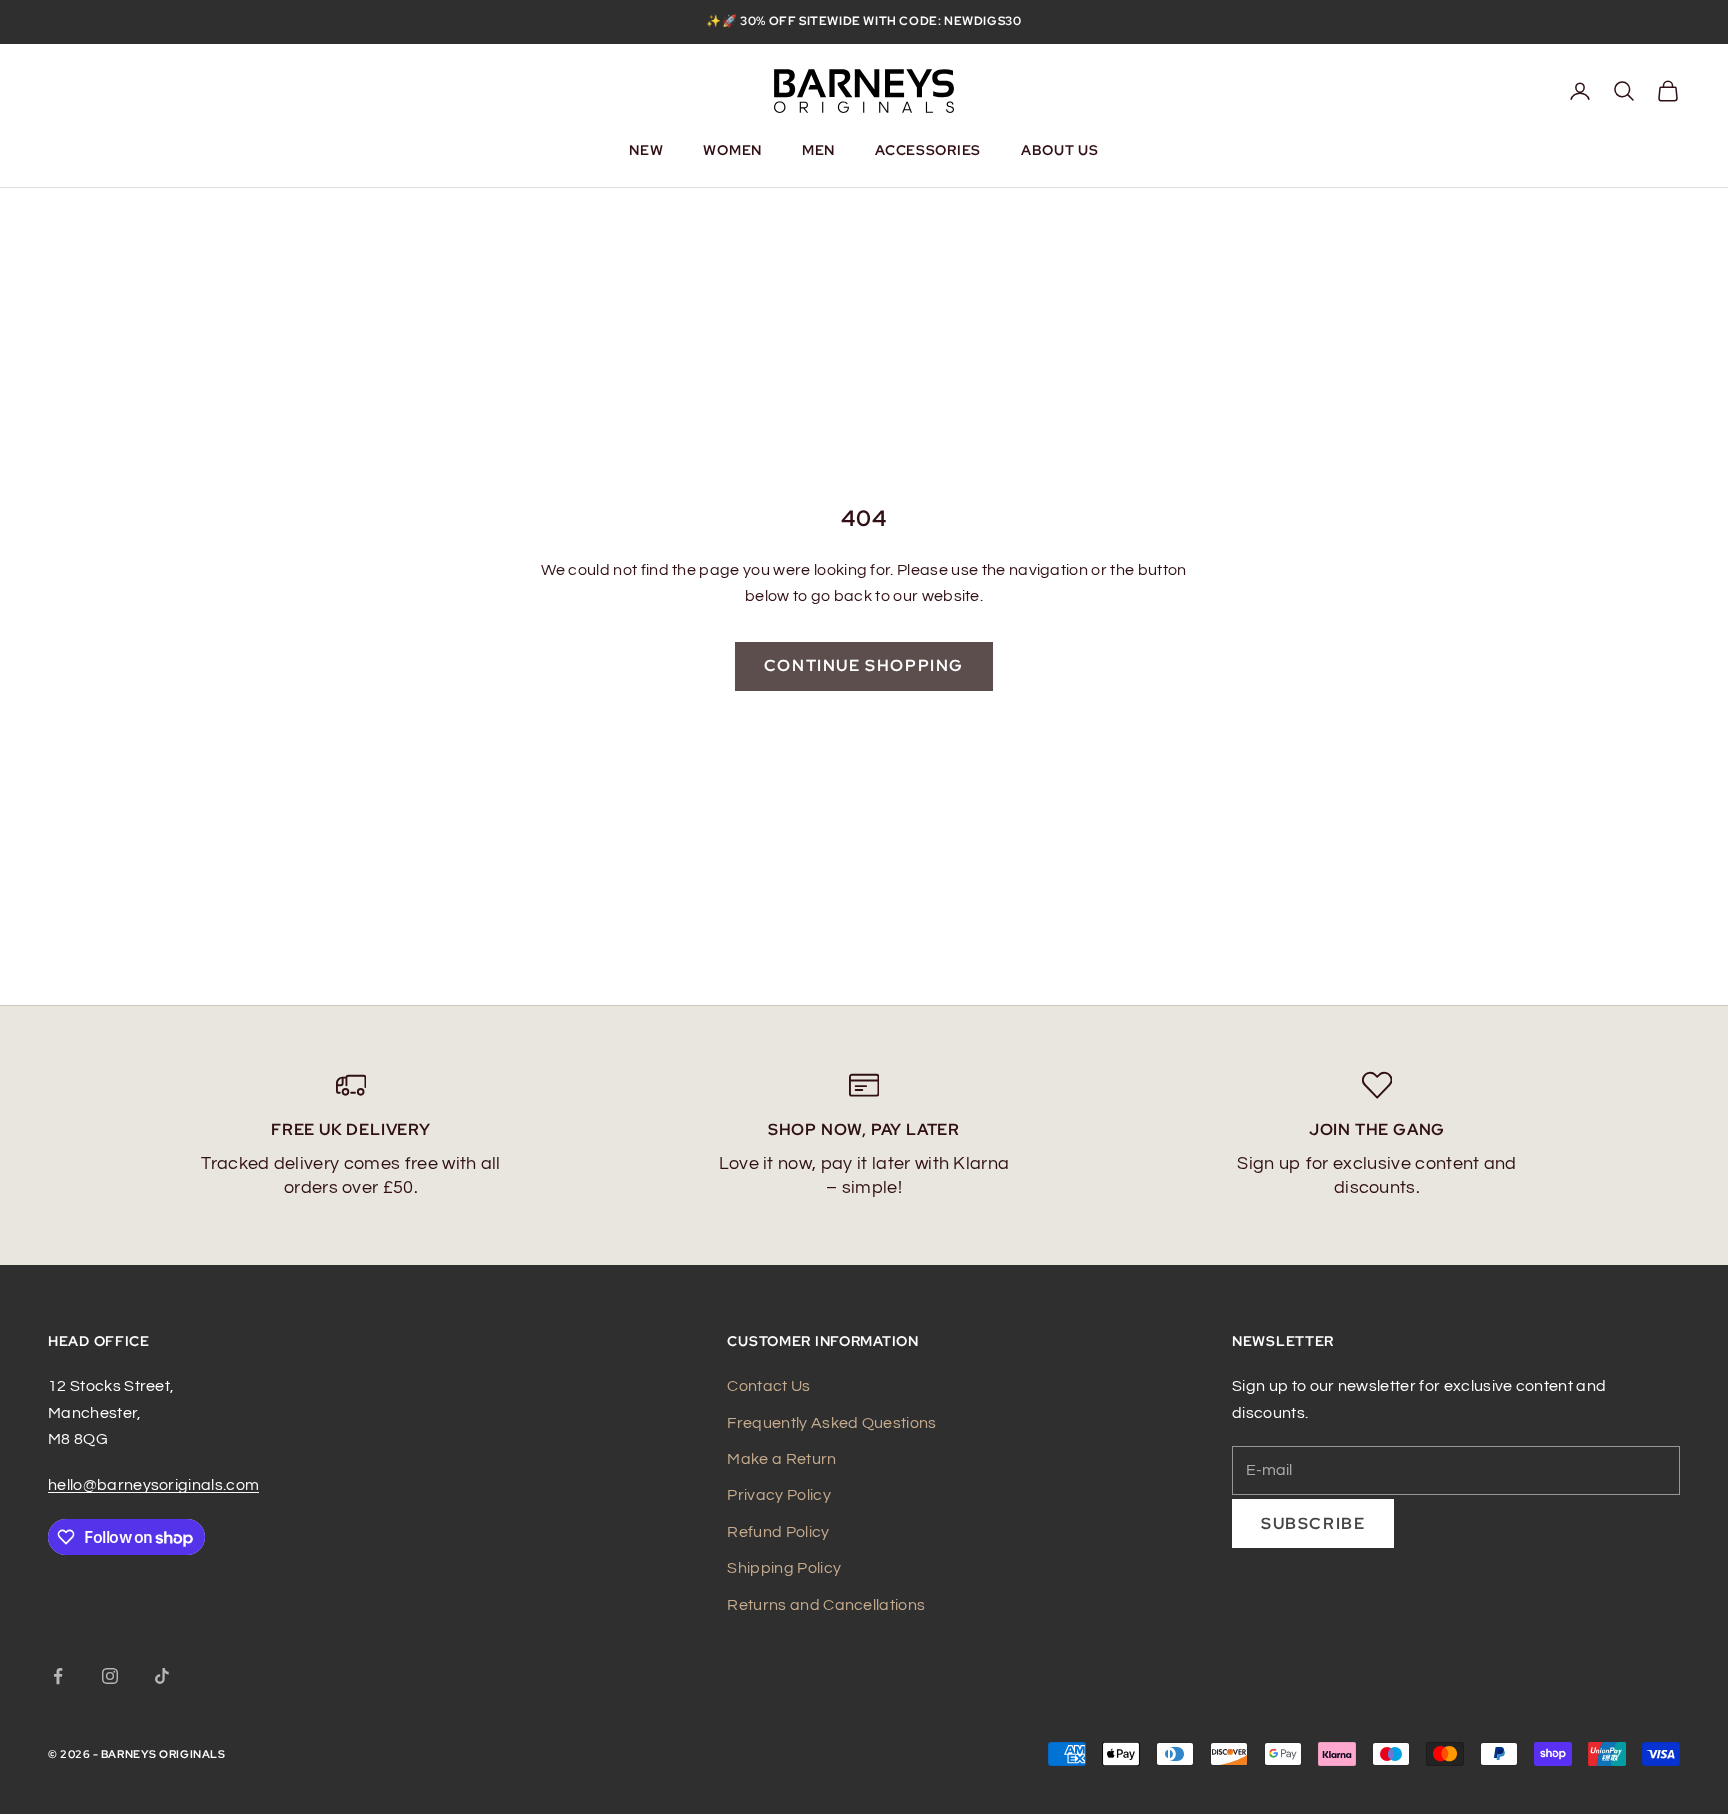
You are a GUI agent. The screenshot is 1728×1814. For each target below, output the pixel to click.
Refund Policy (778, 1532)
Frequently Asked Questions (831, 1423)
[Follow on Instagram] (110, 1676)
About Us (1060, 149)
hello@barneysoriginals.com (153, 1485)
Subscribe (1313, 1523)
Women (732, 149)
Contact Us (768, 1386)
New (646, 149)
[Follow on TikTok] (162, 1676)
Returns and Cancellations (826, 1605)
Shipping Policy (784, 1568)
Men (818, 149)
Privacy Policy (778, 1495)
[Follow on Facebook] (58, 1676)
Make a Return (781, 1459)
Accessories (928, 149)
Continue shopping (864, 665)
